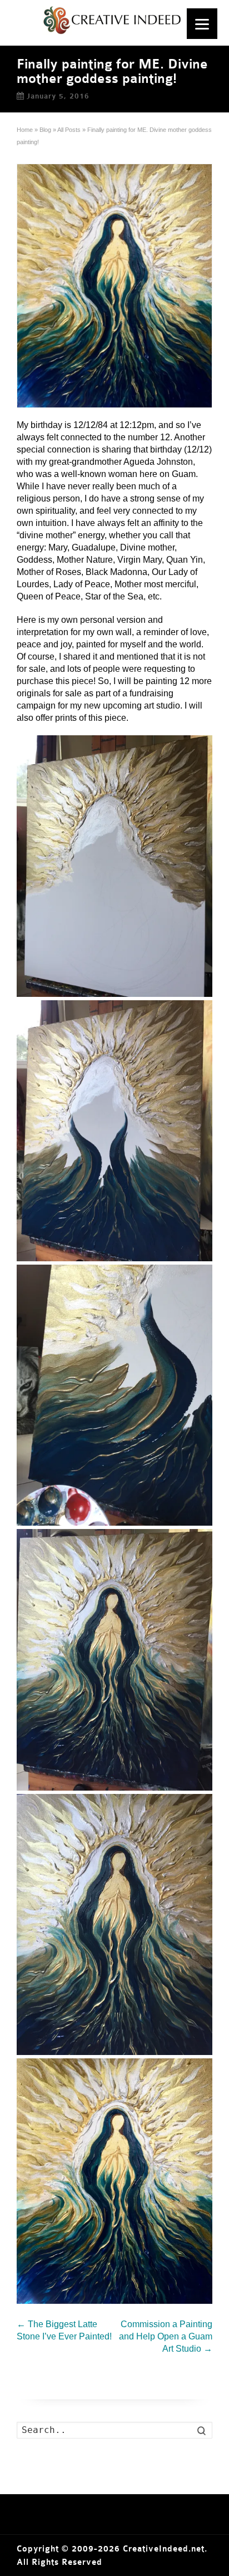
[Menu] (202, 24)
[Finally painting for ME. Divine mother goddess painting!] (114, 286)
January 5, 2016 (58, 96)
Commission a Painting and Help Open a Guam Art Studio (166, 2336)
